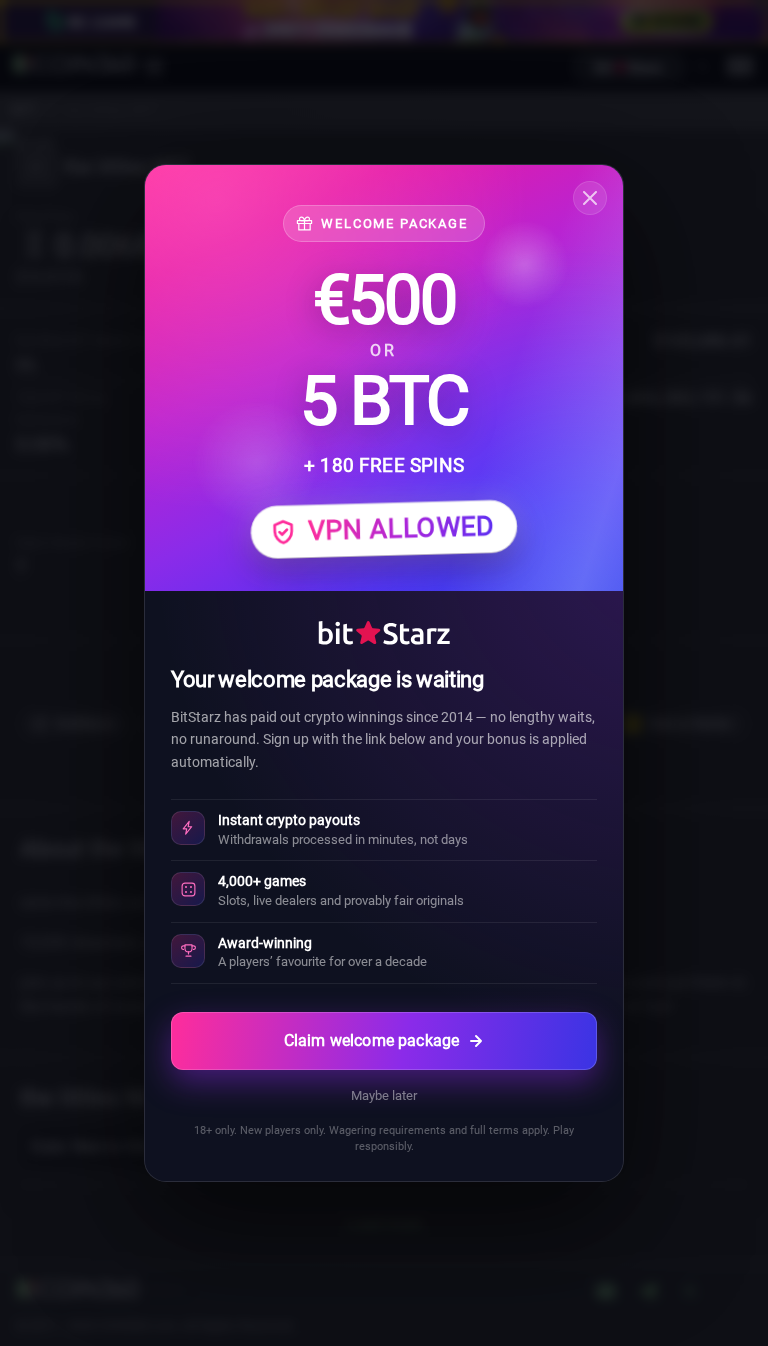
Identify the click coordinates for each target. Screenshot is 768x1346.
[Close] (590, 198)
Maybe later (384, 1095)
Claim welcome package (371, 1040)
